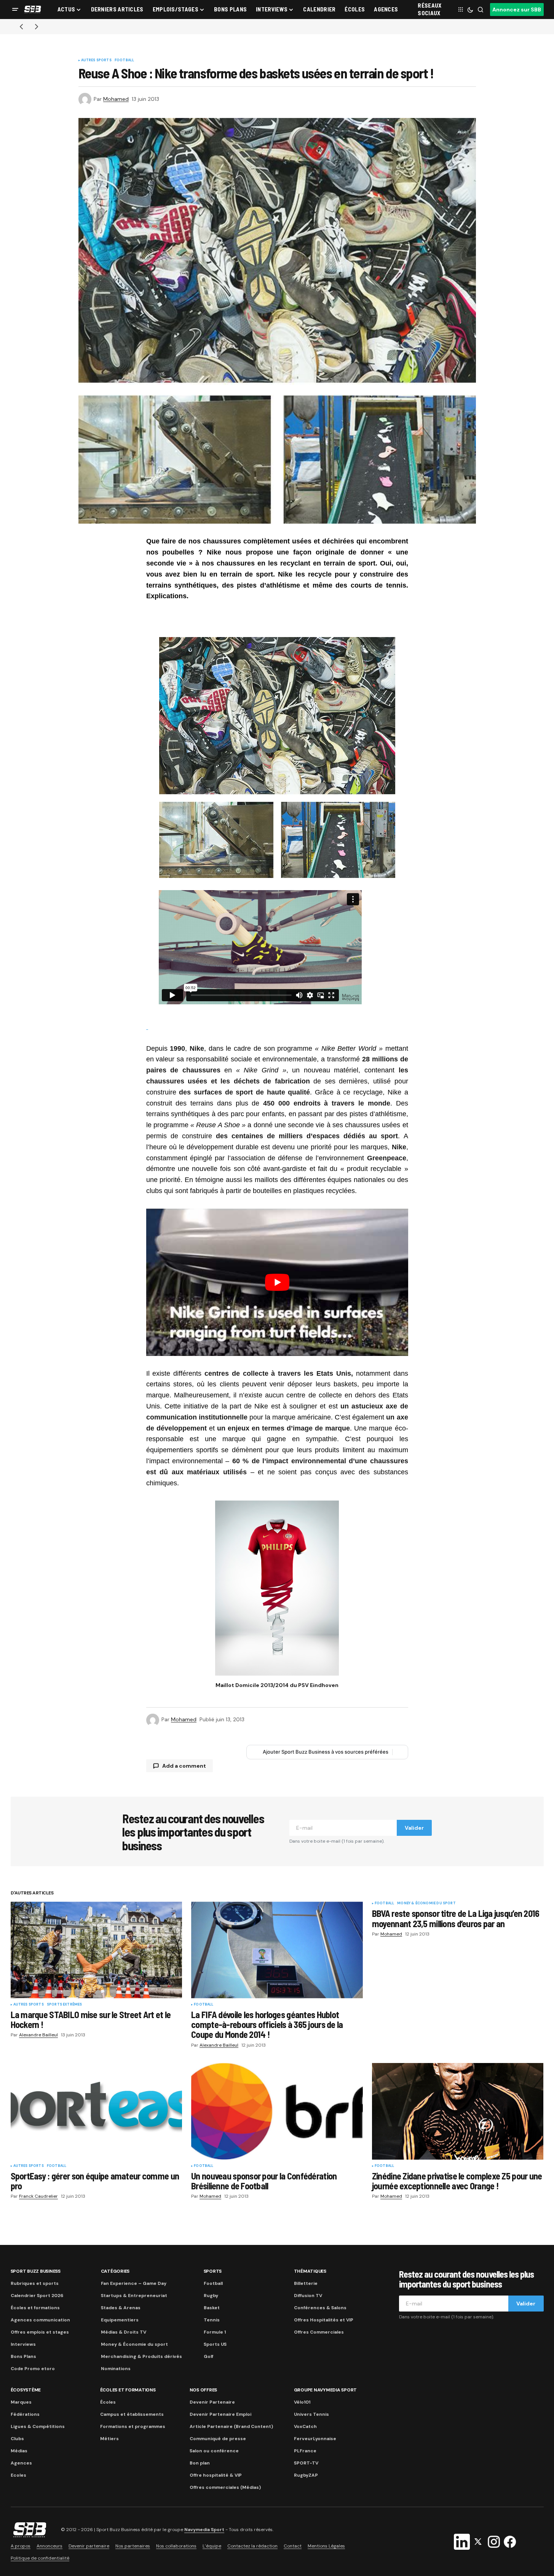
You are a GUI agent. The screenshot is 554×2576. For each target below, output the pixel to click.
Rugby (211, 2296)
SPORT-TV (306, 2463)
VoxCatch (305, 2426)
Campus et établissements (132, 2414)
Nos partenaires (133, 2546)
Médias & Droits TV (124, 2332)
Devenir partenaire (89, 2546)
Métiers (109, 2439)
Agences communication (40, 2320)
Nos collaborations (176, 2546)
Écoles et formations (35, 2308)
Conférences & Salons (320, 2308)
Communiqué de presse (218, 2439)
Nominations (116, 2369)
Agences (21, 2463)
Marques (21, 2402)
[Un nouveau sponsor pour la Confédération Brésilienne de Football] (277, 2111)
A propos (21, 2546)
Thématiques (310, 2271)
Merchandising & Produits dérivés (141, 2356)
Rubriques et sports (35, 2283)
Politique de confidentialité (40, 2558)
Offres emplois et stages (40, 2332)
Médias (19, 2451)
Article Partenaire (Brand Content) (231, 2426)
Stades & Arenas (121, 2308)
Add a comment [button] (184, 1766)
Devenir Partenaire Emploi (220, 2414)
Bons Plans (23, 2356)
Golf (208, 2356)
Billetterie (306, 2283)
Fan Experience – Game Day (134, 2283)
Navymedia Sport (204, 2530)
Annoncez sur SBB (517, 10)
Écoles (108, 2402)
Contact (293, 2546)
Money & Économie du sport (426, 1904)
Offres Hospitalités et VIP (324, 2320)
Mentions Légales (326, 2546)
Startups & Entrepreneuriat (134, 2296)
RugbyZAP (306, 2475)
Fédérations (25, 2414)
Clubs (17, 2439)
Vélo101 (302, 2402)
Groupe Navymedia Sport (326, 2390)
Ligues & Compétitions (38, 2426)
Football (124, 61)
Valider (414, 1828)
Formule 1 (215, 2332)
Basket (212, 2308)
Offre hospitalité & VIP (216, 2475)
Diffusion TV (308, 2296)
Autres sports (96, 61)
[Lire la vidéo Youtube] (277, 1282)
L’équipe (212, 2546)
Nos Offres (204, 2390)
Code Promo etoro (33, 2369)
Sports (213, 2271)
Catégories (115, 2271)
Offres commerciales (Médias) (225, 2487)
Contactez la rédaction (252, 2546)
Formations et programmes (133, 2426)
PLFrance (305, 2451)
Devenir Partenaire (212, 2402)
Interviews (23, 2344)
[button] (15, 10)
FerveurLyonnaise (315, 2439)
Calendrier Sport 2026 (37, 2296)
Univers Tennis (311, 2414)
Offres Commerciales (319, 2332)
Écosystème (26, 2390)
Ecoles (18, 2475)
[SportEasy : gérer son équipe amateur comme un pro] (97, 2111)
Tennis (212, 2320)
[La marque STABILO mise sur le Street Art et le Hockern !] (97, 1950)
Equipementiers (120, 2320)
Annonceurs (49, 2546)
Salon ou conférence (214, 2451)
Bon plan (200, 2463)
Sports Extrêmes (65, 2005)
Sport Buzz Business (36, 2271)
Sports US (215, 2344)
